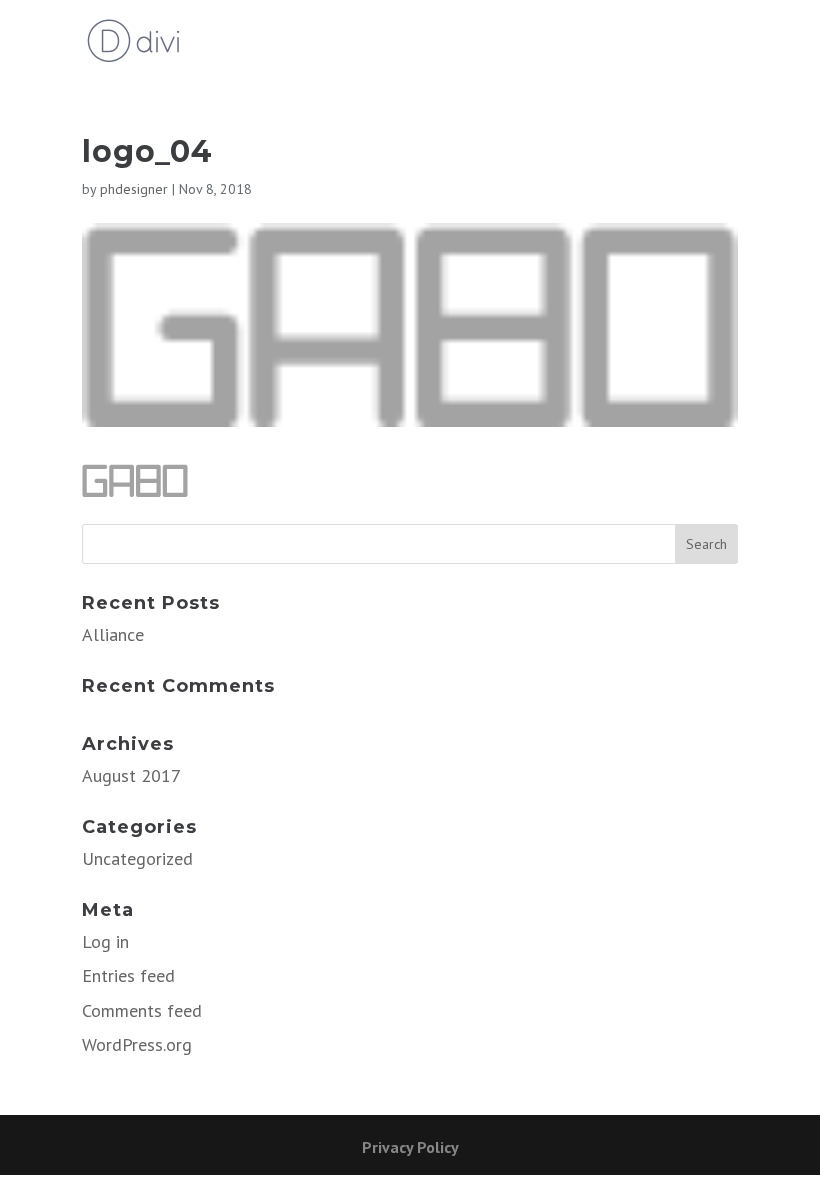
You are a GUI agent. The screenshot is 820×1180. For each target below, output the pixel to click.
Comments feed (142, 1010)
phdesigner (134, 189)
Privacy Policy (410, 1147)
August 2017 (131, 775)
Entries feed (128, 975)
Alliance (113, 634)
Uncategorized (137, 858)
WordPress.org (137, 1044)
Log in (105, 941)
